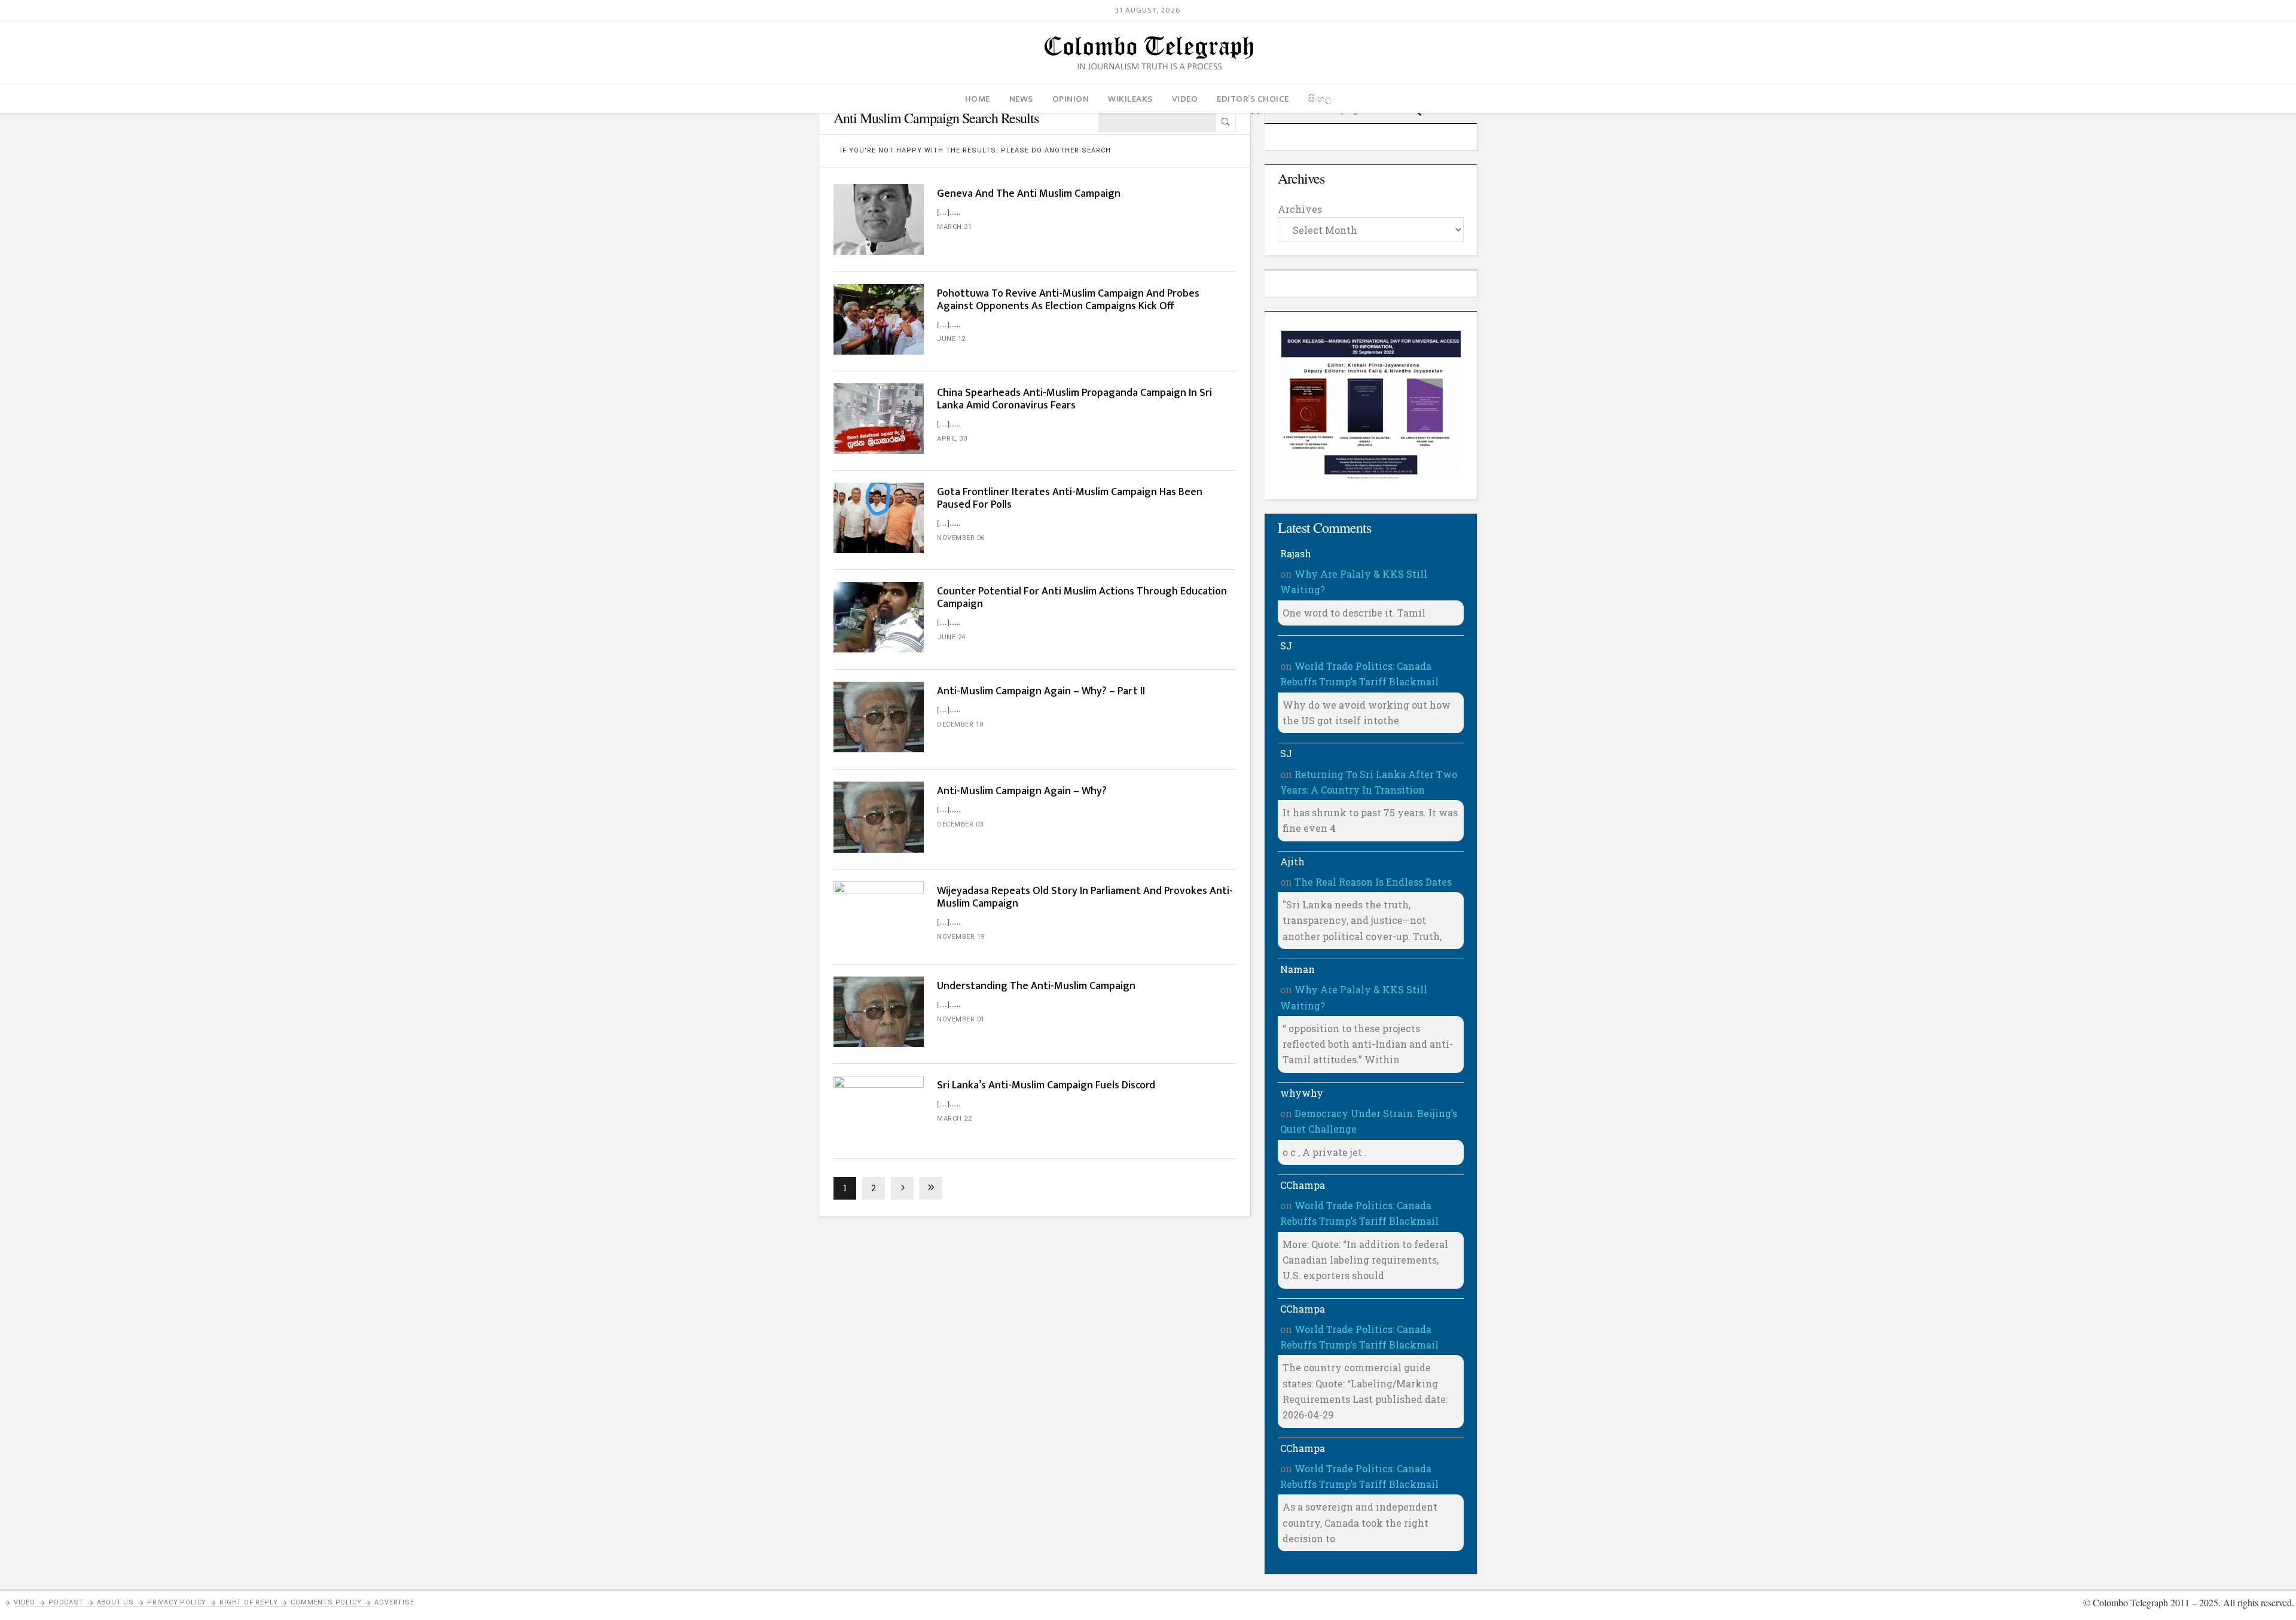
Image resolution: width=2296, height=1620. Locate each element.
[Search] (1226, 122)
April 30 (952, 439)
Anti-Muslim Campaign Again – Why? (1022, 791)
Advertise (394, 1602)
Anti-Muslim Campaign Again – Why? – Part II (1041, 691)
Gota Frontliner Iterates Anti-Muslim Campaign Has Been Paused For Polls (1070, 498)
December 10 (960, 724)
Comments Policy (326, 1602)
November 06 (961, 538)
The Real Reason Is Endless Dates (1373, 882)
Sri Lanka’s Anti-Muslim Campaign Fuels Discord (1046, 1085)
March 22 (954, 1119)
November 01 (961, 1019)
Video (25, 1602)
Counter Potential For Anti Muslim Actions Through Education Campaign (1082, 598)
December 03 (960, 824)
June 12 (951, 339)
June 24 (951, 637)
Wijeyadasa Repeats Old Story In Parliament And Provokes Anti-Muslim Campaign (1085, 897)
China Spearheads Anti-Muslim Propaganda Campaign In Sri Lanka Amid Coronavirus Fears (1074, 399)
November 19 (961, 937)
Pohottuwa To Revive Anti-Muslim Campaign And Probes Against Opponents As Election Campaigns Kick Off (1068, 300)
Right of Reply (248, 1602)
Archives (1300, 209)
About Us (115, 1602)
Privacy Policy (177, 1602)
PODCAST (66, 1602)
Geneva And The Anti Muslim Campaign (1029, 194)
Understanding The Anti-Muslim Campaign (1036, 986)
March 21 (954, 227)
